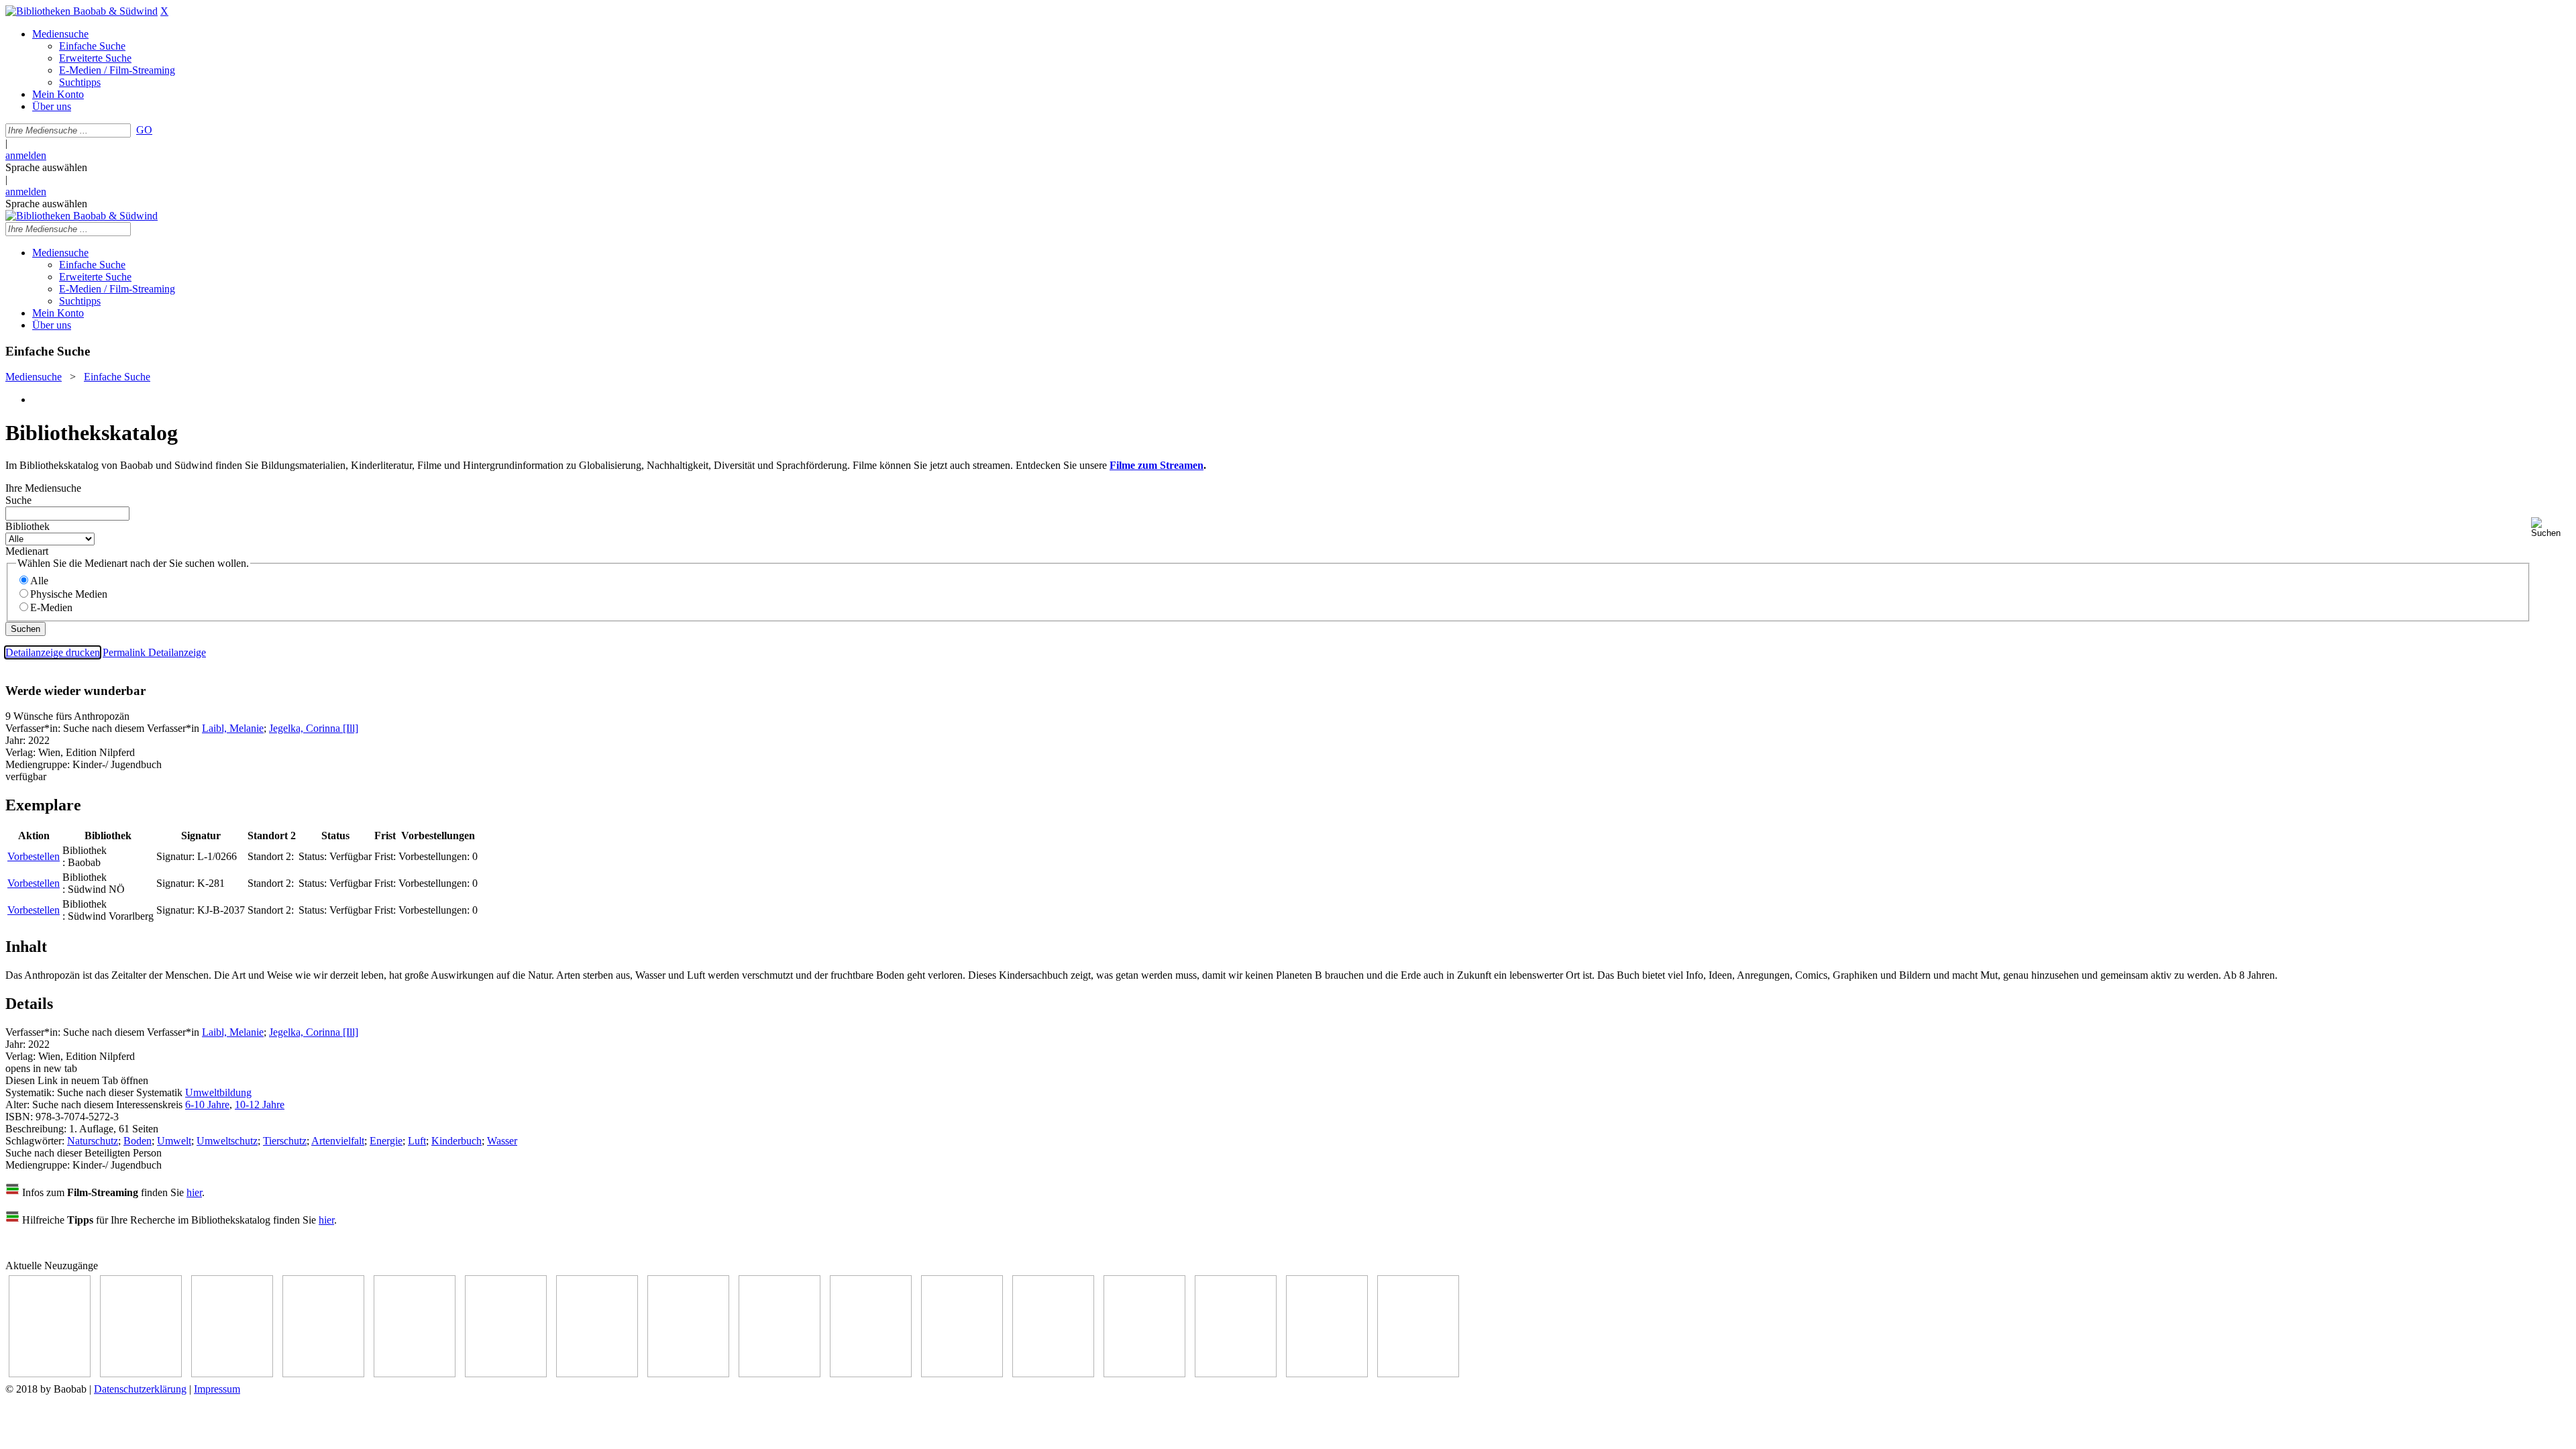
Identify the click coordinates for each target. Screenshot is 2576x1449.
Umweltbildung (218, 1092)
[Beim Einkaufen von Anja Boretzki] (1327, 1374)
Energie (386, 1141)
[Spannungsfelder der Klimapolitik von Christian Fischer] (141, 1374)
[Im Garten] (780, 1374)
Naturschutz (93, 1141)
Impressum (217, 1389)
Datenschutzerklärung (140, 1389)
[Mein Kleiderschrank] (1418, 1374)
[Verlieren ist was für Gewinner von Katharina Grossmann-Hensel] (506, 1374)
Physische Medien (69, 594)
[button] (2551, 528)
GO (144, 130)
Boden (138, 1141)
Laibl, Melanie (233, 728)
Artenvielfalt (338, 1141)
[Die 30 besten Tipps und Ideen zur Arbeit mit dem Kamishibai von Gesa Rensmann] (50, 1374)
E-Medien (51, 607)
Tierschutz (285, 1141)
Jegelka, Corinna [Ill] (314, 728)
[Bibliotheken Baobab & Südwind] (82, 11)
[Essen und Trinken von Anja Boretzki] (1144, 1374)
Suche (18, 500)
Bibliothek (28, 526)
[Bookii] (597, 1374)
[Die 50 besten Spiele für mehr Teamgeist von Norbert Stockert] (871, 1374)
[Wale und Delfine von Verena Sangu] (323, 1374)
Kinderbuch (457, 1141)
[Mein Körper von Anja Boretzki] (1236, 1374)
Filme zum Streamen (1157, 465)
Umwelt (174, 1141)
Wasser (502, 1141)
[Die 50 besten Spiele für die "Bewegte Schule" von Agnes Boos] (1053, 1374)
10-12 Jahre (260, 1105)
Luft (417, 1141)
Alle (39, 581)
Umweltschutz (227, 1141)
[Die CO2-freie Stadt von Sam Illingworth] (232, 1374)
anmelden (26, 155)
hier (194, 1192)
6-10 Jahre (207, 1105)
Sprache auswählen (46, 167)
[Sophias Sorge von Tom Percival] (415, 1374)
